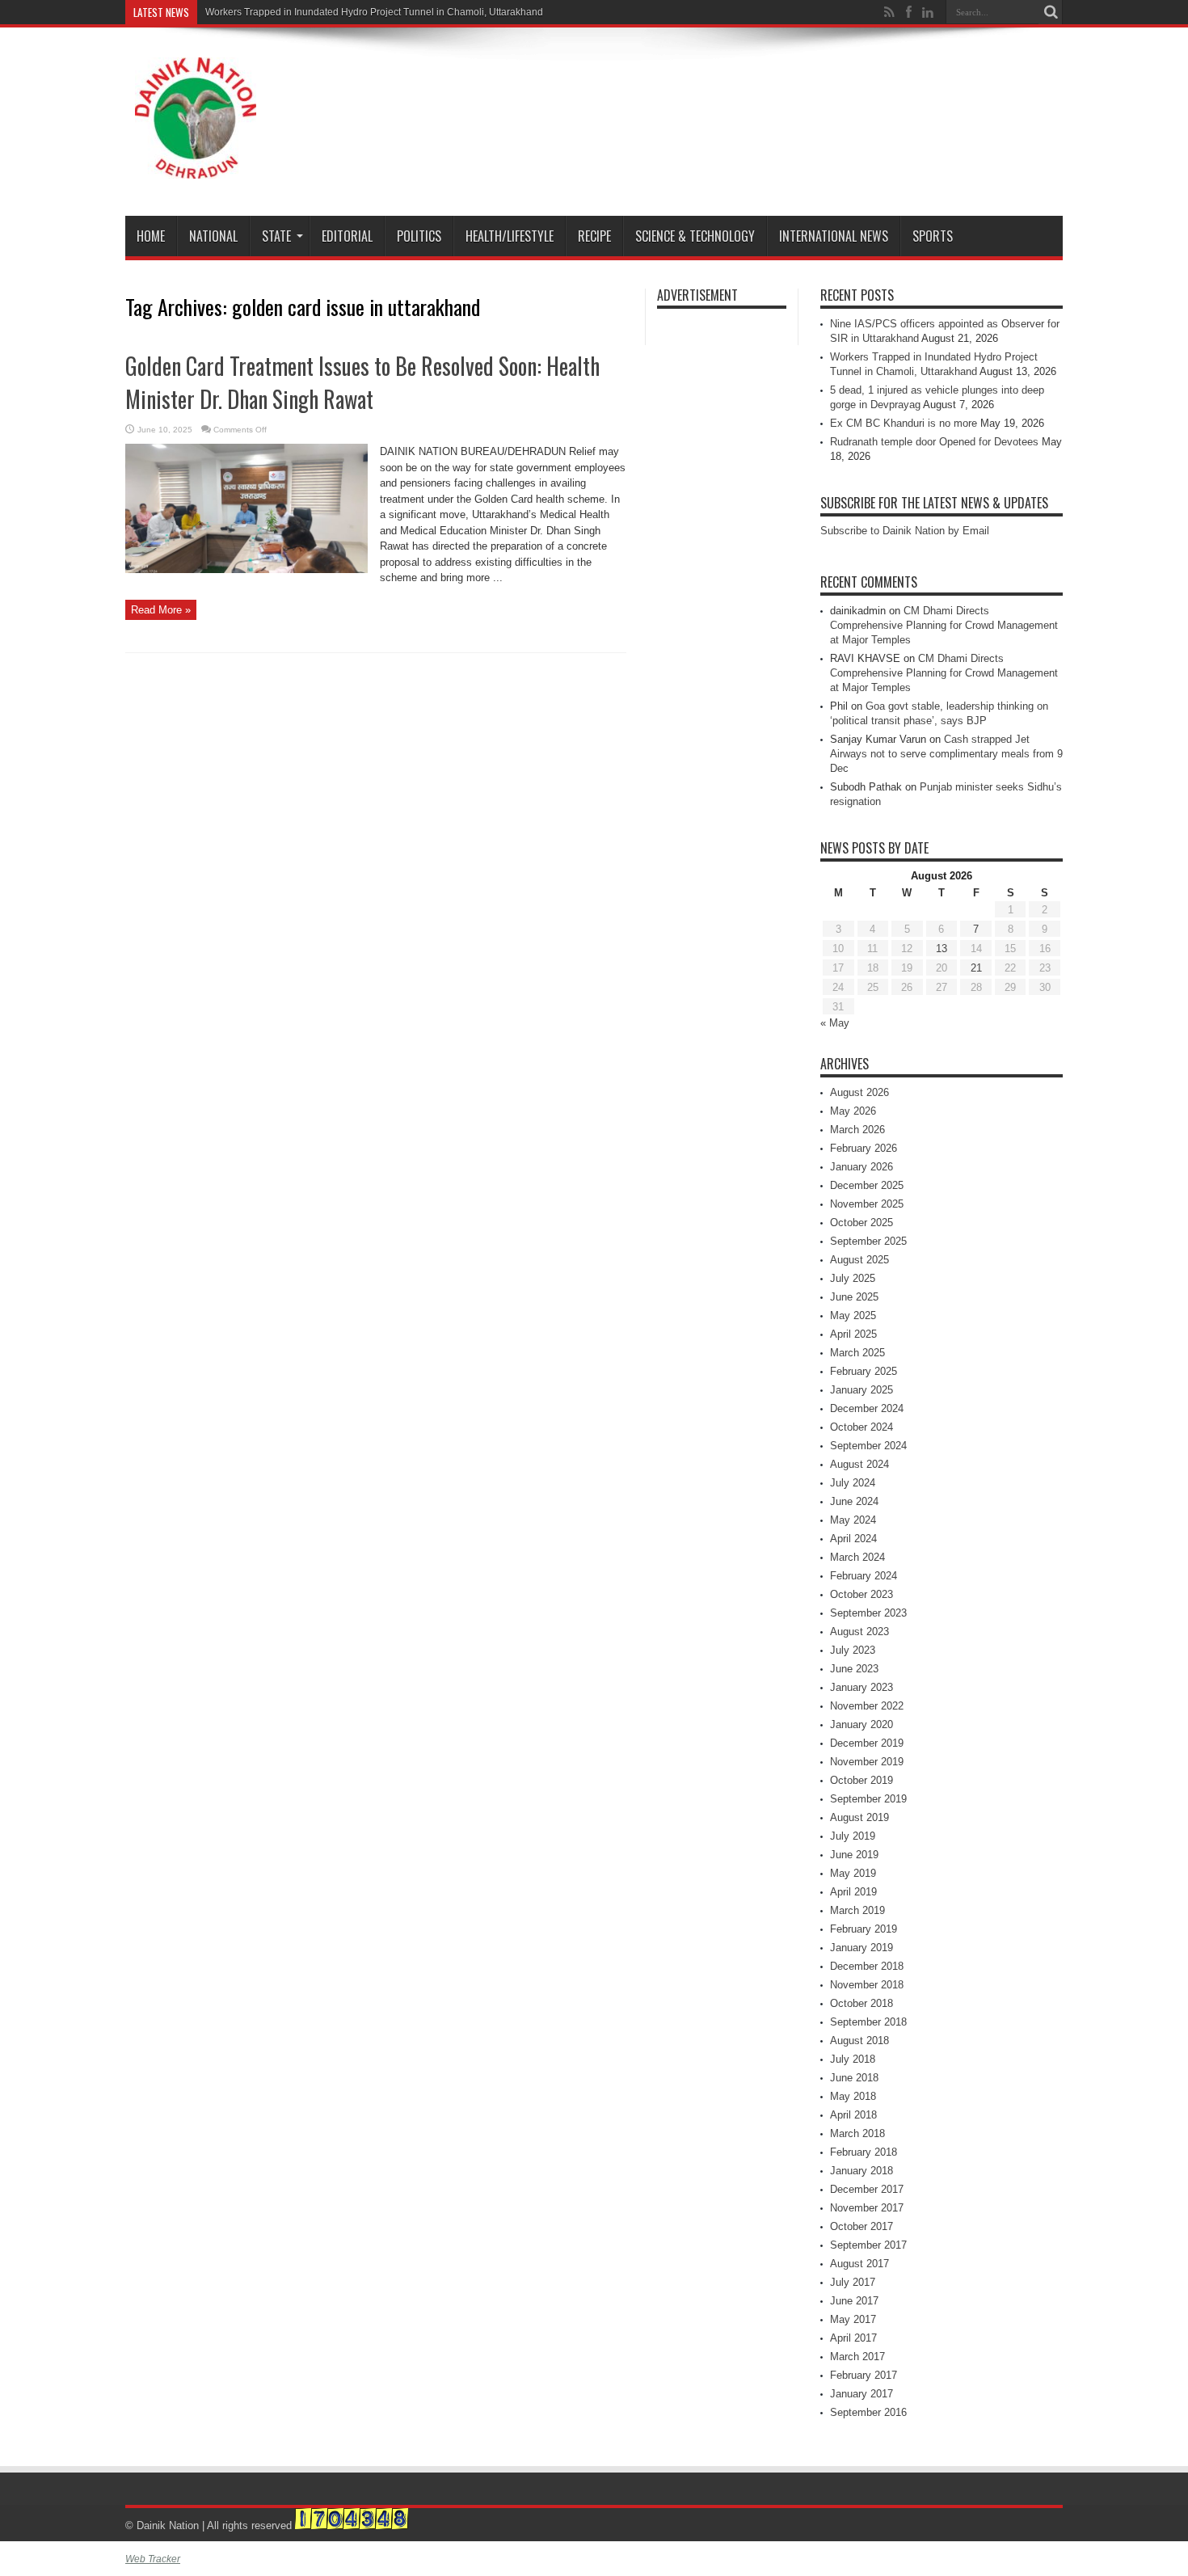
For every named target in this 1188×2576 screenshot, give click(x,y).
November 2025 (867, 1204)
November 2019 (867, 1762)
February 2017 (864, 2375)
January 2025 (862, 1390)
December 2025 (867, 1185)
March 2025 (857, 1353)
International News (834, 236)
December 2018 (867, 1966)
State (276, 236)
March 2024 (857, 1557)
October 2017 (862, 2226)
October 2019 (862, 1780)
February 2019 (864, 1929)
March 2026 (857, 1130)
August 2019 (859, 1817)
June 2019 (854, 1855)
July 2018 (853, 2059)
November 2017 (867, 2208)
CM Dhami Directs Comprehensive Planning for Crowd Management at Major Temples (944, 625)
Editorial (347, 236)
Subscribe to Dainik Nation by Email (905, 531)
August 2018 (859, 2041)
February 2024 (864, 1576)
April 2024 (853, 1539)
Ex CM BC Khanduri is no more (904, 423)
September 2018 (868, 2022)
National (213, 236)
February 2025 (864, 1371)
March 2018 (857, 2133)
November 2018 (867, 1985)
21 (976, 968)
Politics (419, 236)
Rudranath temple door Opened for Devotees (934, 442)
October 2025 (862, 1223)
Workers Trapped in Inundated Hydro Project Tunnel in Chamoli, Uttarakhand (374, 12)
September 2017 (868, 2245)
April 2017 (853, 2338)
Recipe (594, 236)
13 (942, 949)
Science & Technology (695, 236)
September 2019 (868, 1799)
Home (151, 236)
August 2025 (859, 1260)
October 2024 (862, 1427)
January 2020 (862, 1724)
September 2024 (868, 1446)
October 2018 (862, 2003)
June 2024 (854, 1501)
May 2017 (853, 2319)
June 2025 (854, 1297)
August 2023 (859, 1632)
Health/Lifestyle (510, 236)
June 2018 (854, 2078)
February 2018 (864, 2152)
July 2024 (853, 1483)
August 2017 (859, 2264)
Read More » (161, 610)
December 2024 (867, 1408)
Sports (933, 236)
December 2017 (867, 2189)
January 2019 (862, 1948)
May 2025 (853, 1315)
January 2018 (862, 2171)
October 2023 (862, 1594)
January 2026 (862, 1167)
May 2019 (853, 1873)
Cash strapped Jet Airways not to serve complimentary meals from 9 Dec (946, 754)
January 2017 (862, 2394)
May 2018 (853, 2096)
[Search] (1051, 12)
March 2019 (857, 1910)
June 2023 (854, 1669)
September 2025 (868, 1241)
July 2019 (853, 1836)
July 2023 (853, 1650)
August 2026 (859, 1092)
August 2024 (859, 1464)
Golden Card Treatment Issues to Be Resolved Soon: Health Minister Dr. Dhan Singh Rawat (362, 382)
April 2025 (853, 1334)
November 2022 (867, 1706)
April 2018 (853, 2115)
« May (835, 1023)
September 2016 (868, 2412)
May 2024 (853, 1520)
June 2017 (854, 2301)
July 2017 (853, 2282)
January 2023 (862, 1687)
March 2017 (857, 2357)
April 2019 (853, 1892)
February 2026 (864, 1148)
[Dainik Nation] (196, 167)
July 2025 (853, 1278)
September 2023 (868, 1613)
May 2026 (853, 1111)
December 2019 (867, 1743)
